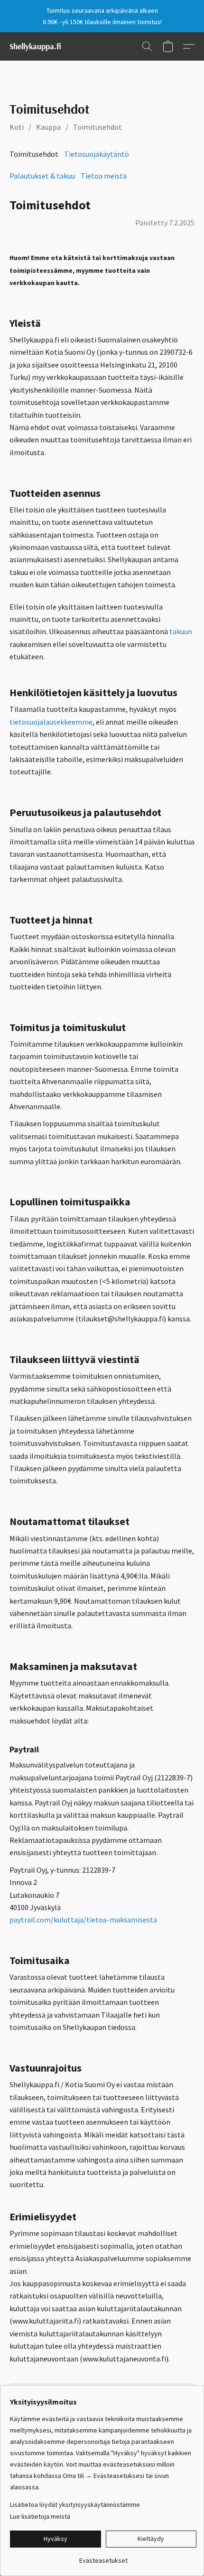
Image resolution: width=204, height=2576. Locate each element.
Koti (17, 127)
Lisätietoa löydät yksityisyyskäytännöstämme (75, 2504)
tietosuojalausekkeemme (51, 722)
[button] (35, 46)
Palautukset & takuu (42, 176)
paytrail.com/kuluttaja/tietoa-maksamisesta (83, 1920)
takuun (181, 631)
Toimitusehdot (97, 127)
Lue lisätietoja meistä (40, 2516)
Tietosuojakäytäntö (97, 154)
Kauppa (48, 127)
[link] (103, 2557)
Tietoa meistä (104, 176)
